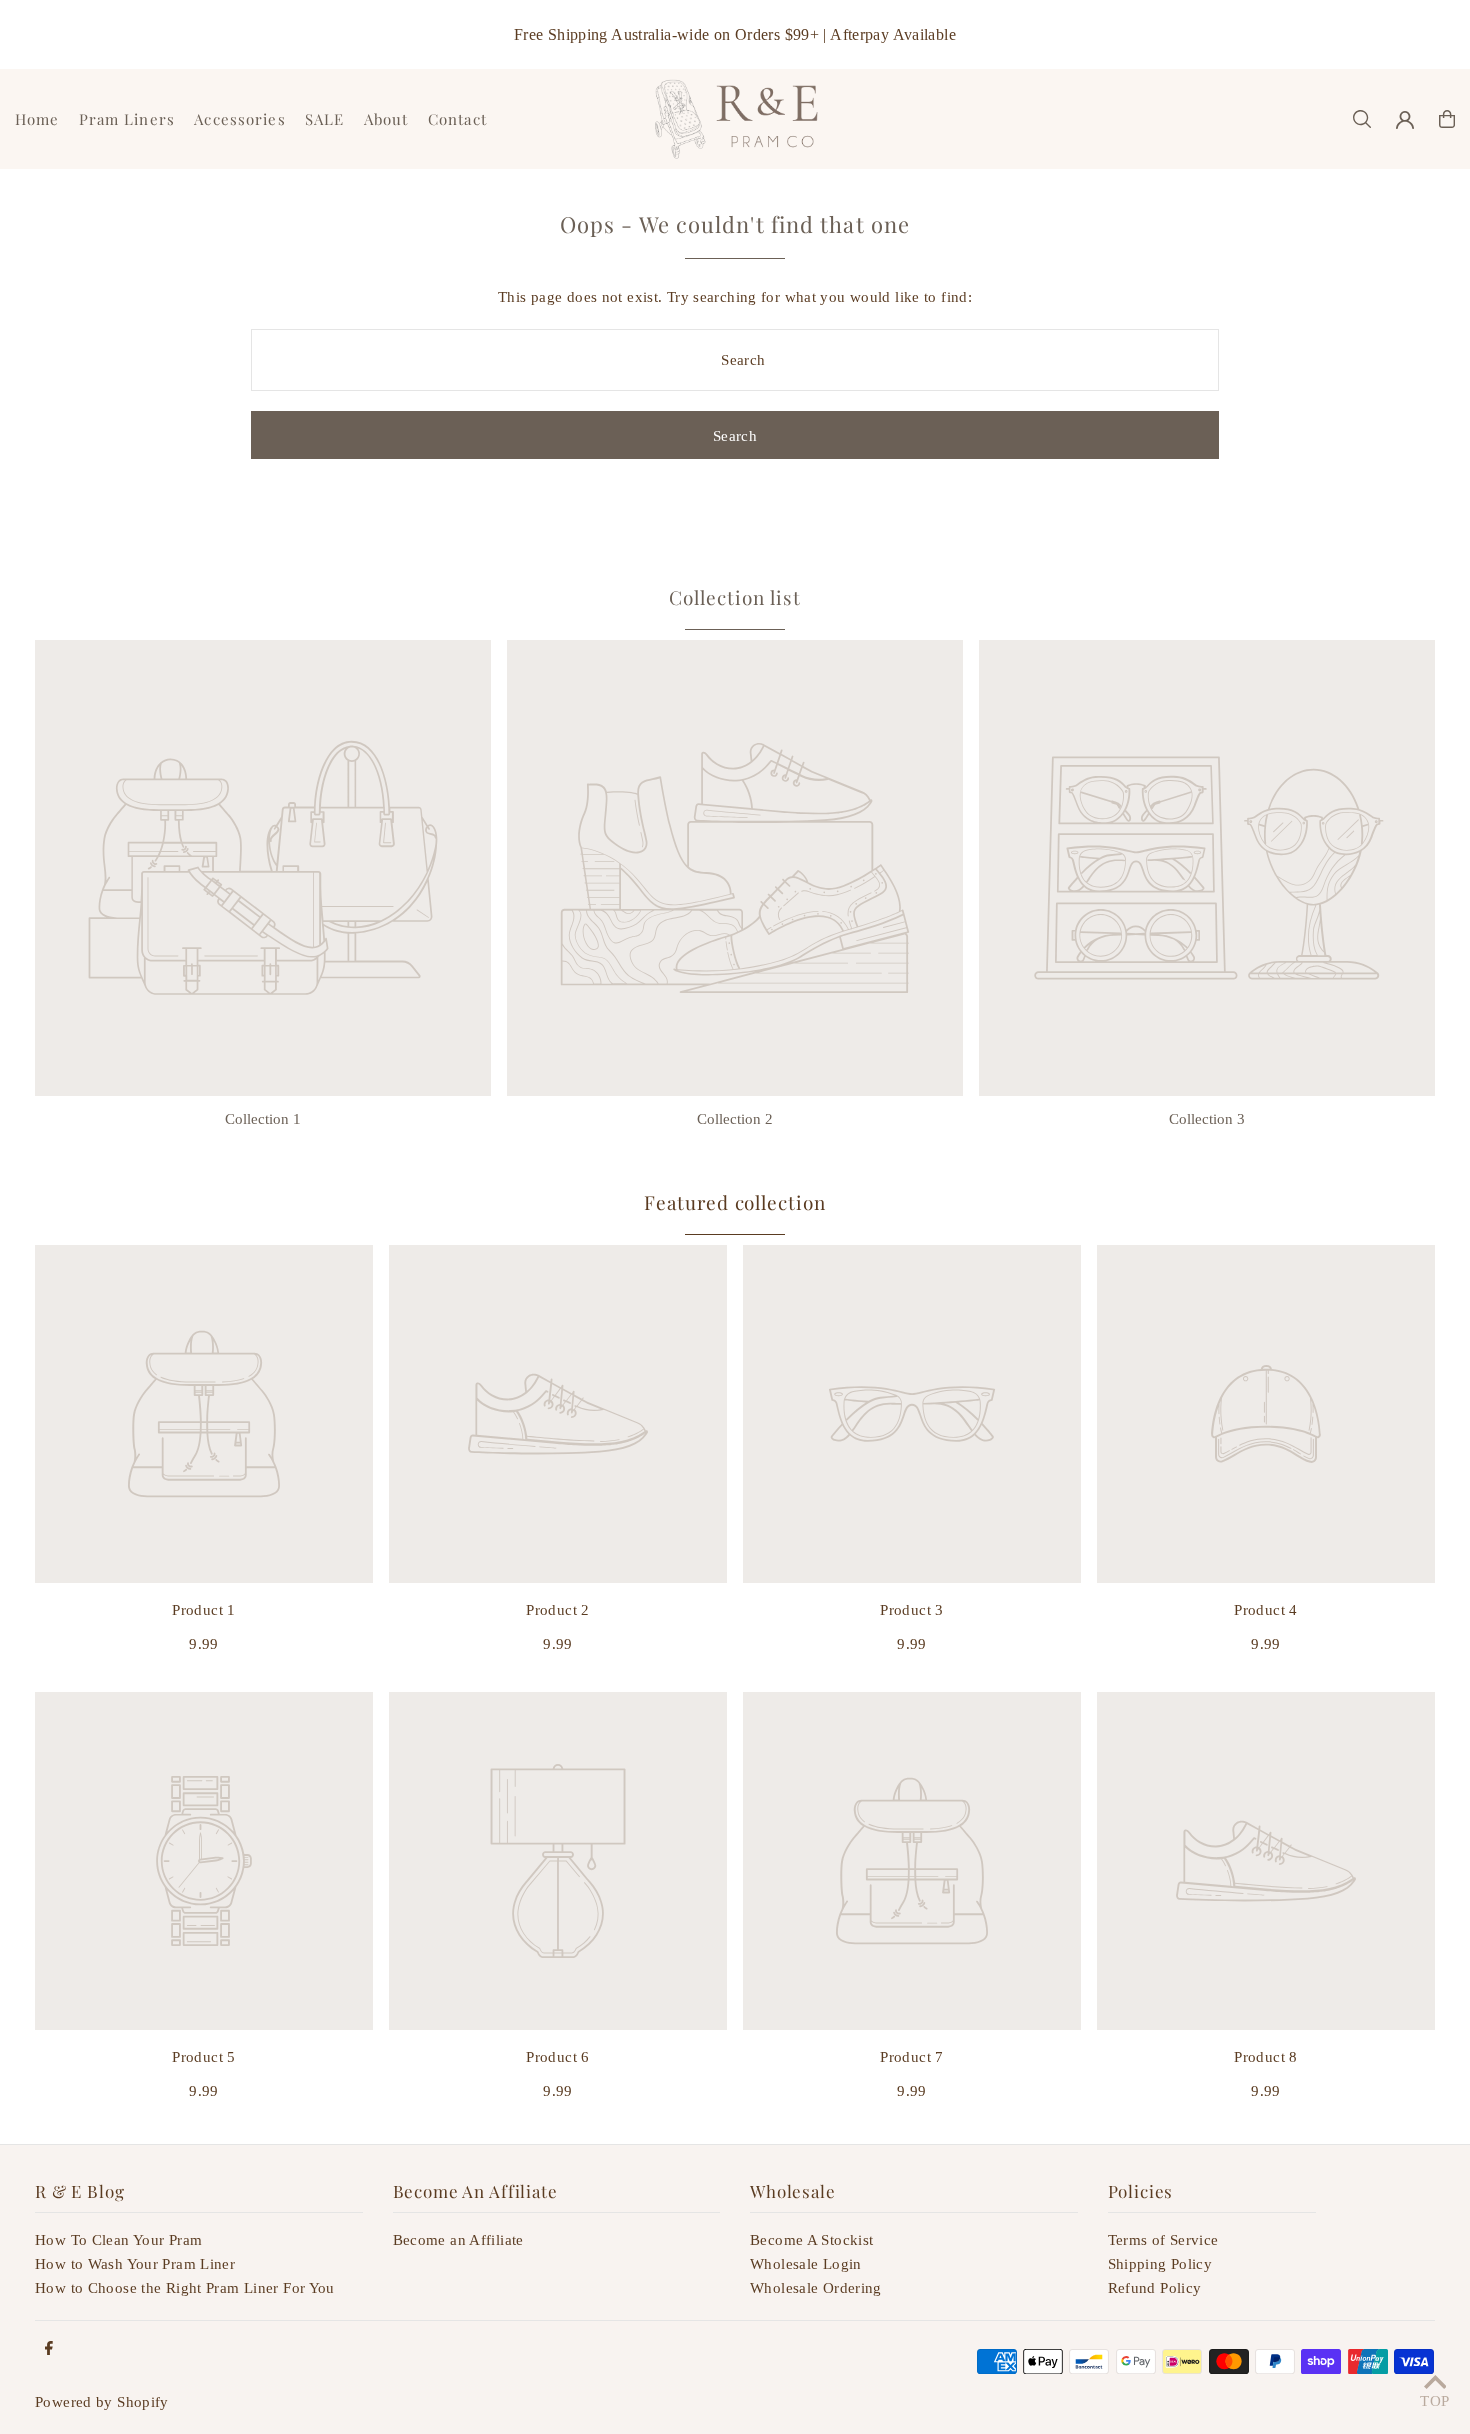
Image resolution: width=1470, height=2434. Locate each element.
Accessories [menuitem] (239, 119)
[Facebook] (49, 2349)
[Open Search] (1362, 119)
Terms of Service (1163, 2240)
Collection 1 (263, 1119)
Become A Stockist (811, 2240)
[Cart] (1447, 119)
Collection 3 (1207, 1119)
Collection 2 (735, 1119)
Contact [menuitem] (457, 119)
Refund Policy (1155, 2288)
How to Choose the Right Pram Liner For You (185, 2288)
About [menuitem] (386, 119)
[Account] (1405, 120)
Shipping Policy (1160, 2264)
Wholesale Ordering (816, 2288)
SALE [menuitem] (325, 119)
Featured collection (735, 1202)
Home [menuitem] (37, 119)
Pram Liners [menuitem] (127, 119)
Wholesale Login (806, 2264)
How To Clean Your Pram (118, 2240)
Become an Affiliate (458, 2240)
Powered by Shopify (102, 2402)
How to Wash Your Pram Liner (135, 2264)
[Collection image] (263, 868)
